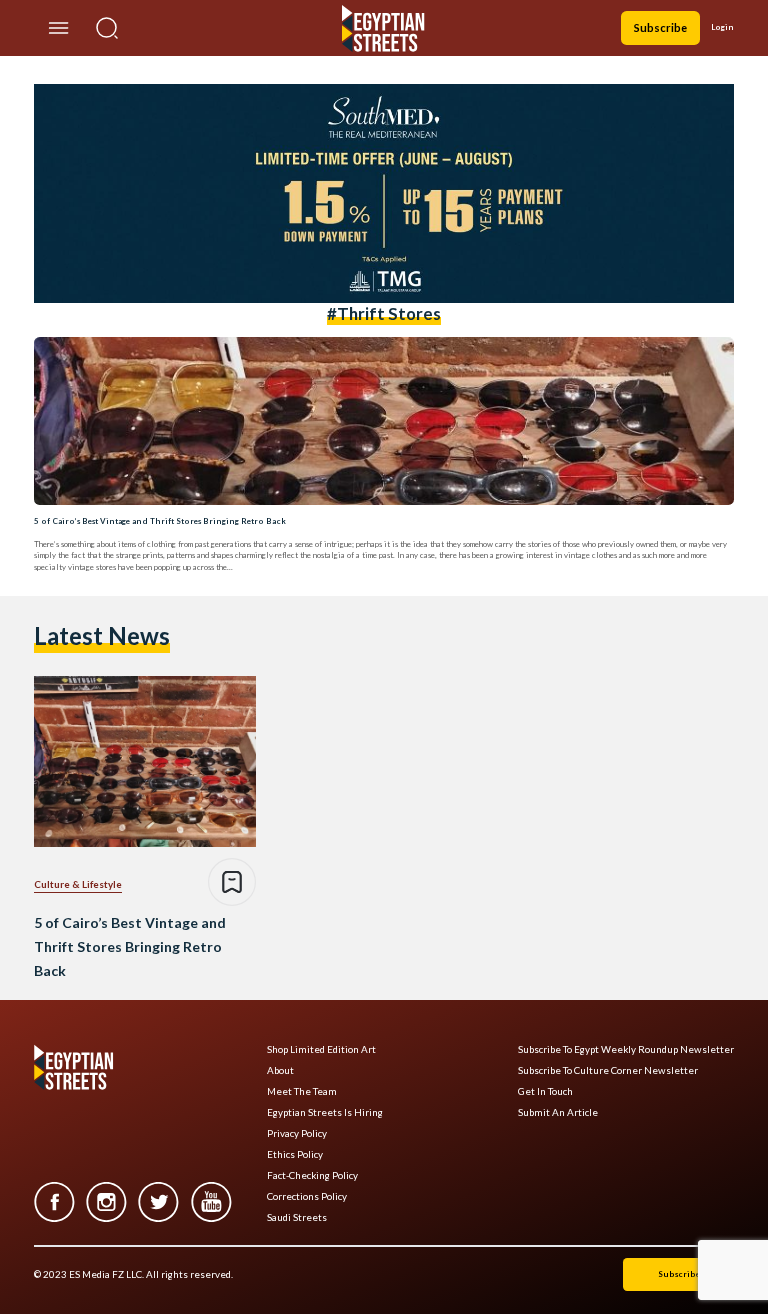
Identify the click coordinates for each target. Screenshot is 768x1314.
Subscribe (660, 27)
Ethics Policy (295, 1154)
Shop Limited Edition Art (321, 1049)
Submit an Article (558, 1112)
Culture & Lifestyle (78, 884)
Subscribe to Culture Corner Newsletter (608, 1070)
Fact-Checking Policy (312, 1175)
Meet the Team (302, 1091)
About (280, 1070)
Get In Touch (545, 1091)
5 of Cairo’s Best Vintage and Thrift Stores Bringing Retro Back (160, 521)
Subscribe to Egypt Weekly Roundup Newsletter (626, 1049)
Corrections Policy (307, 1196)
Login (722, 27)
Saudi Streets (297, 1217)
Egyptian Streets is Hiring (325, 1112)
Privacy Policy (297, 1133)
